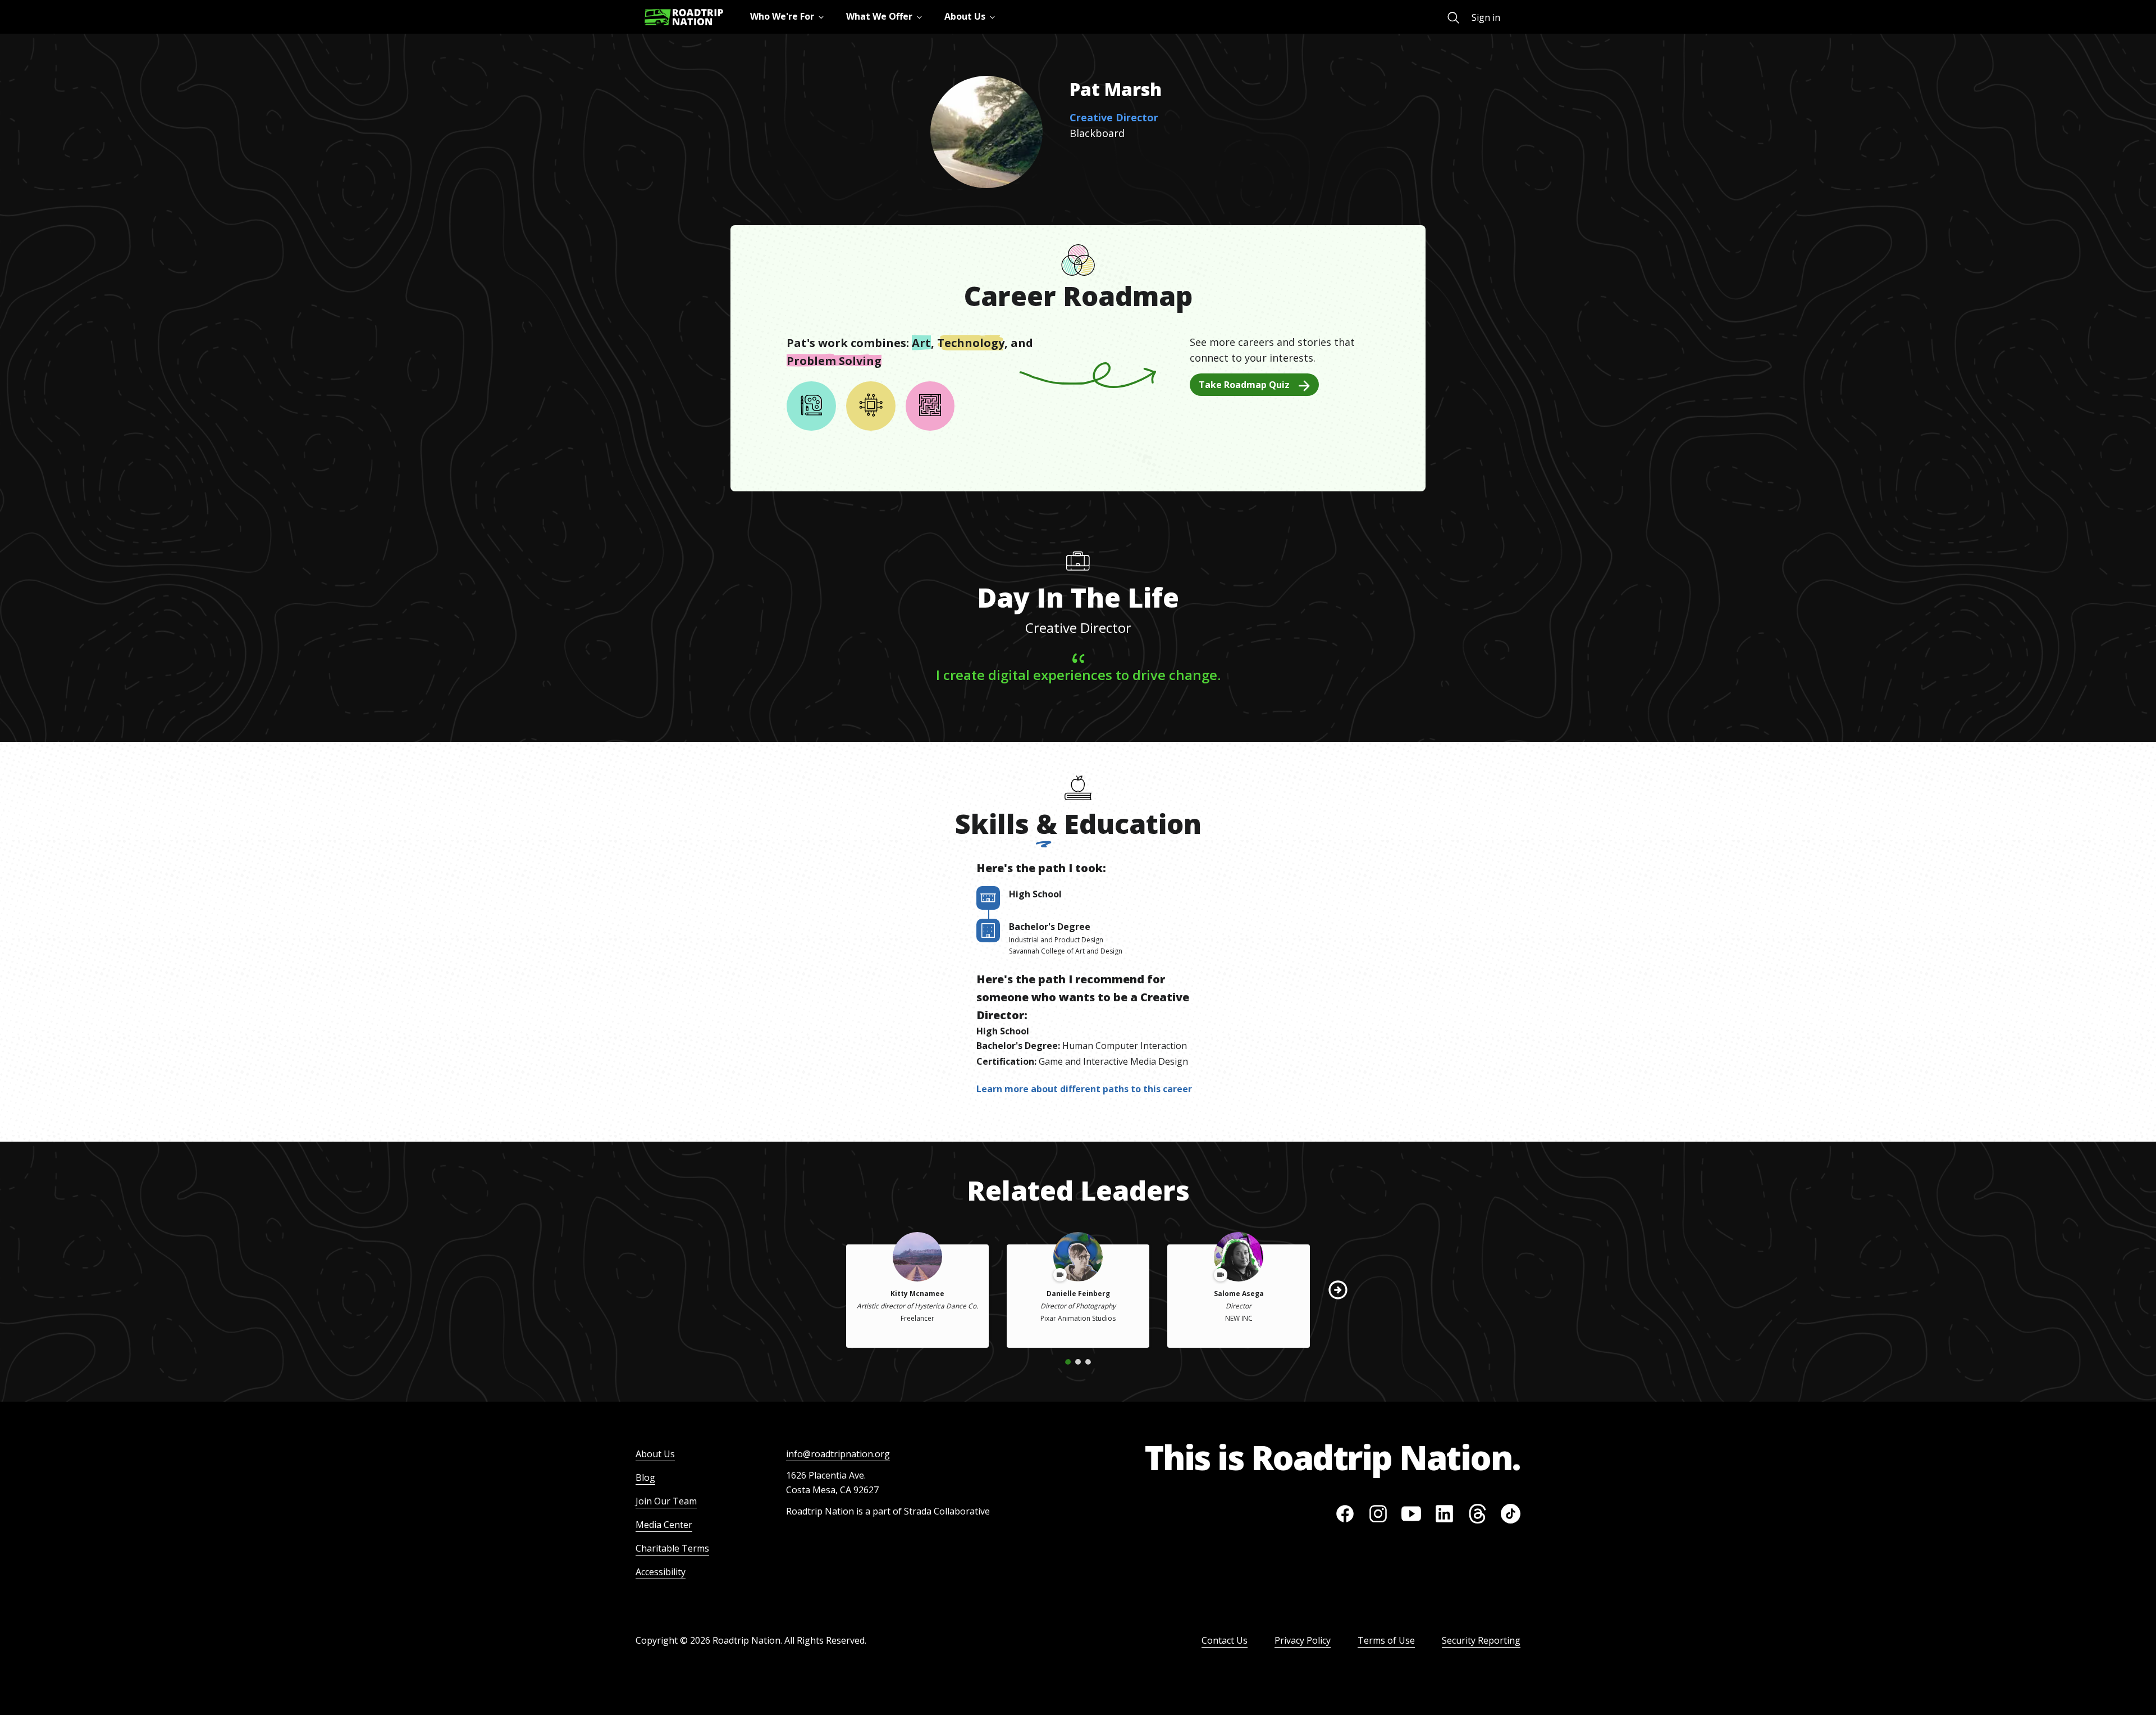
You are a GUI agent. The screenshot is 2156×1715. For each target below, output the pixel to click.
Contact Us (1225, 1640)
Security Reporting (1481, 1640)
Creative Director (1114, 117)
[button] (1338, 1290)
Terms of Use (1386, 1640)
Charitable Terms (672, 1548)
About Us (655, 1454)
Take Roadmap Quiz (1244, 385)
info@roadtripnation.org (838, 1454)
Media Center (664, 1525)
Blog (645, 1477)
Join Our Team (666, 1501)
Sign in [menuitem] (1486, 17)
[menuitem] (1453, 18)
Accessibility (661, 1572)
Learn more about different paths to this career (1084, 1089)
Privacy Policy (1303, 1640)
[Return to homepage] (684, 17)
